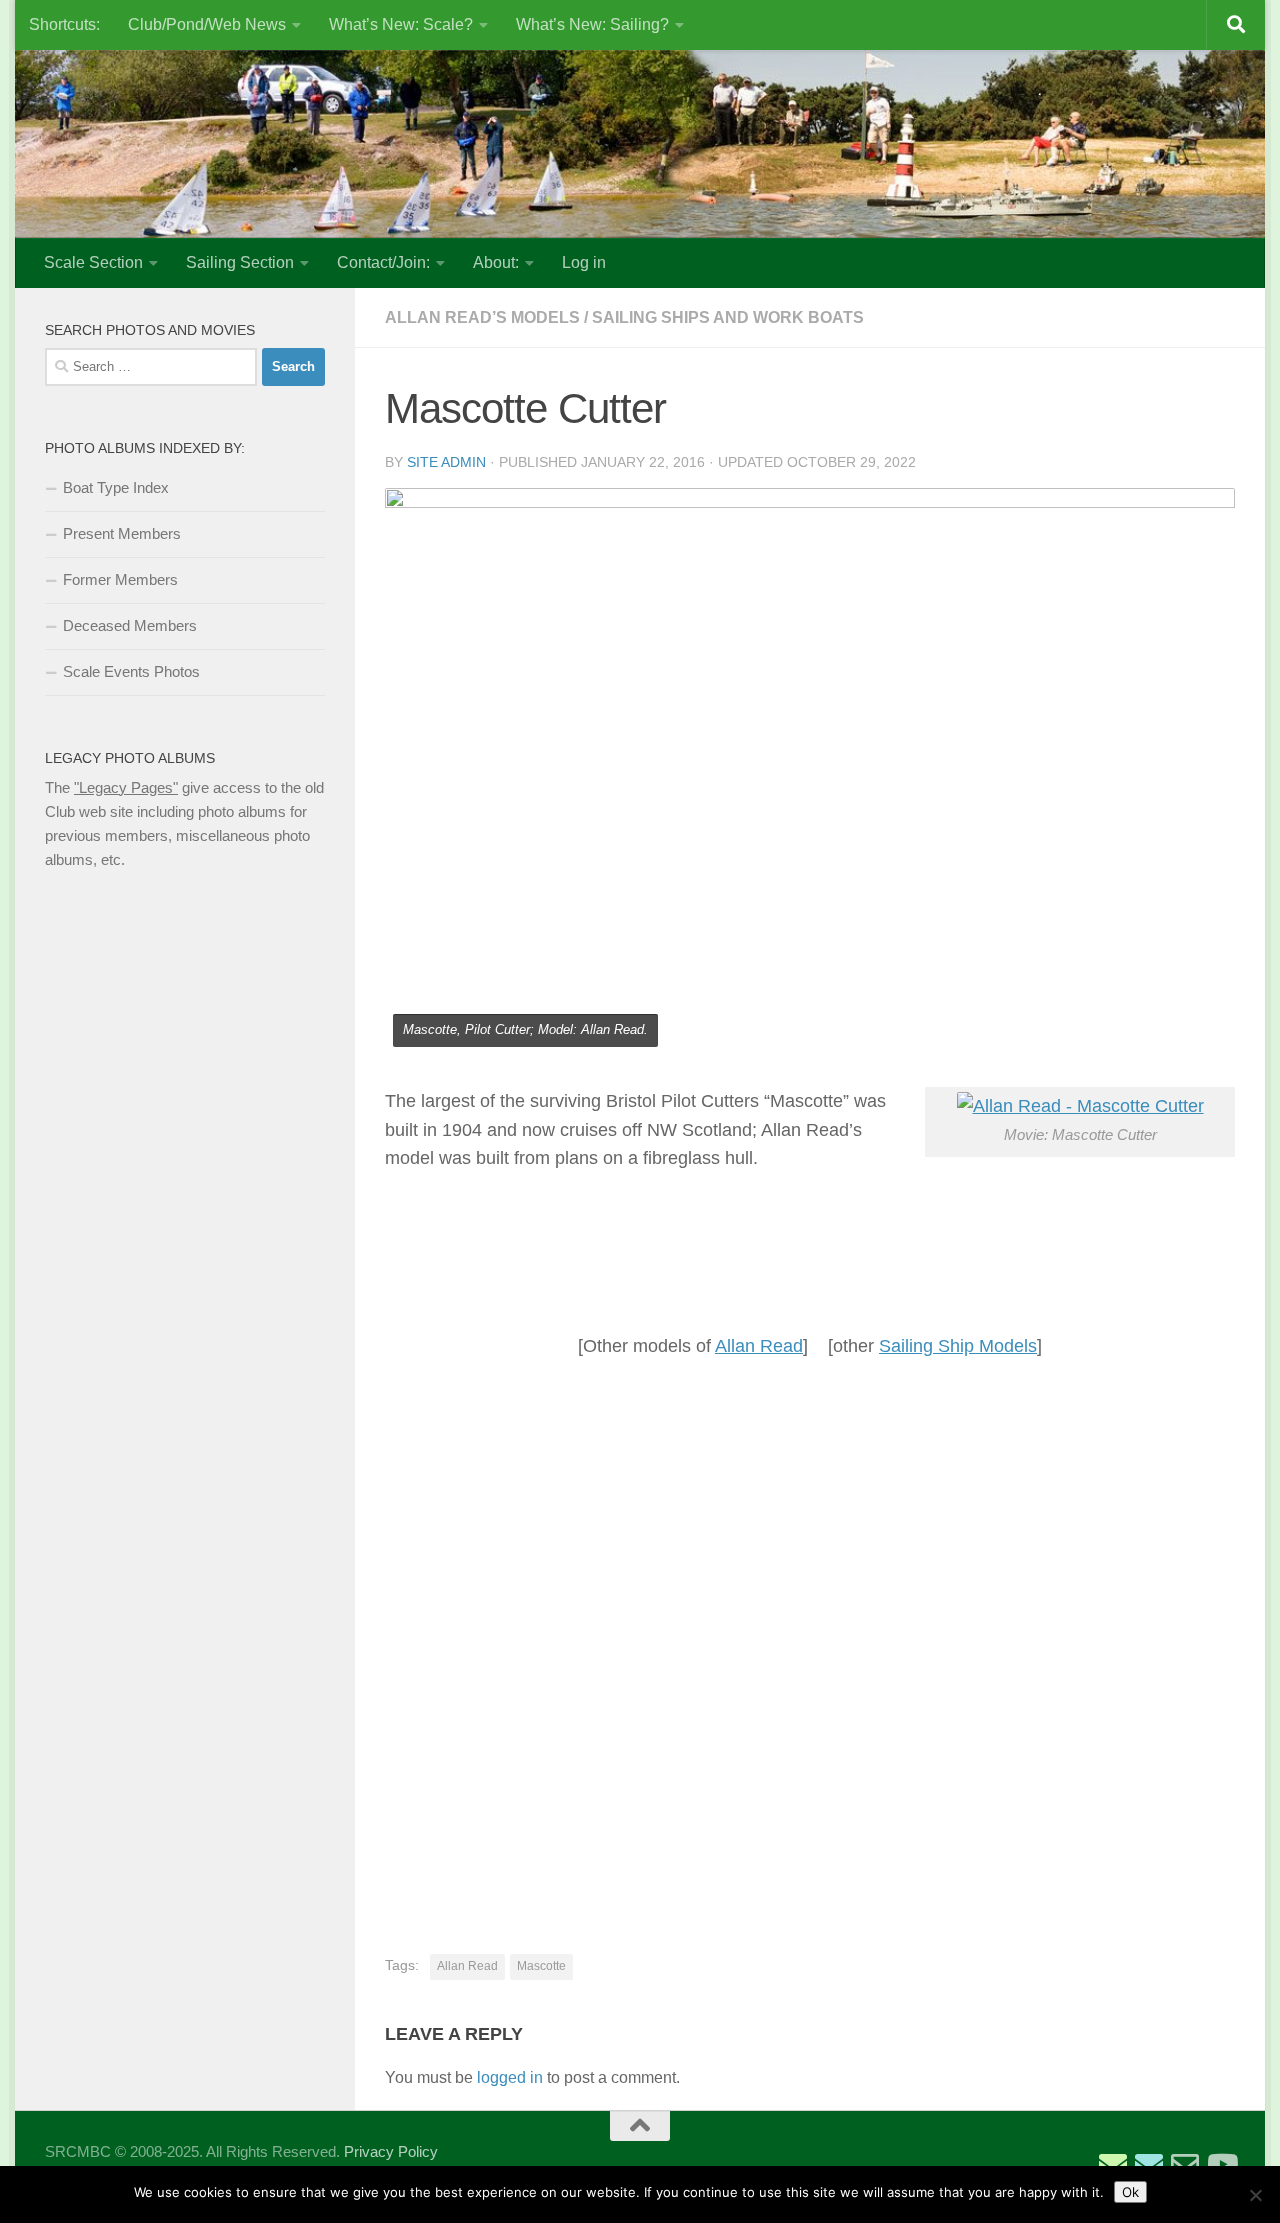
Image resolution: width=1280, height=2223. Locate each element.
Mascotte (541, 1966)
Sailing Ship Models (958, 1346)
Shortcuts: (64, 24)
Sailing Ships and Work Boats (728, 317)
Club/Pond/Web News (207, 24)
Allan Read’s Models (482, 317)
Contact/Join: (383, 262)
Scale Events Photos (131, 671)
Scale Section (93, 262)
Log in (584, 262)
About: (496, 262)
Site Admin (446, 462)
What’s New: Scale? (401, 24)
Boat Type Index (116, 487)
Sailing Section (240, 262)
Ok (1130, 2192)
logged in (510, 2077)
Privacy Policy (391, 2151)
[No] (1255, 2195)
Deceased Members (130, 625)
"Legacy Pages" (126, 787)
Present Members (122, 533)
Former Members (120, 579)
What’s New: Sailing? (592, 24)
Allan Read (759, 1346)
